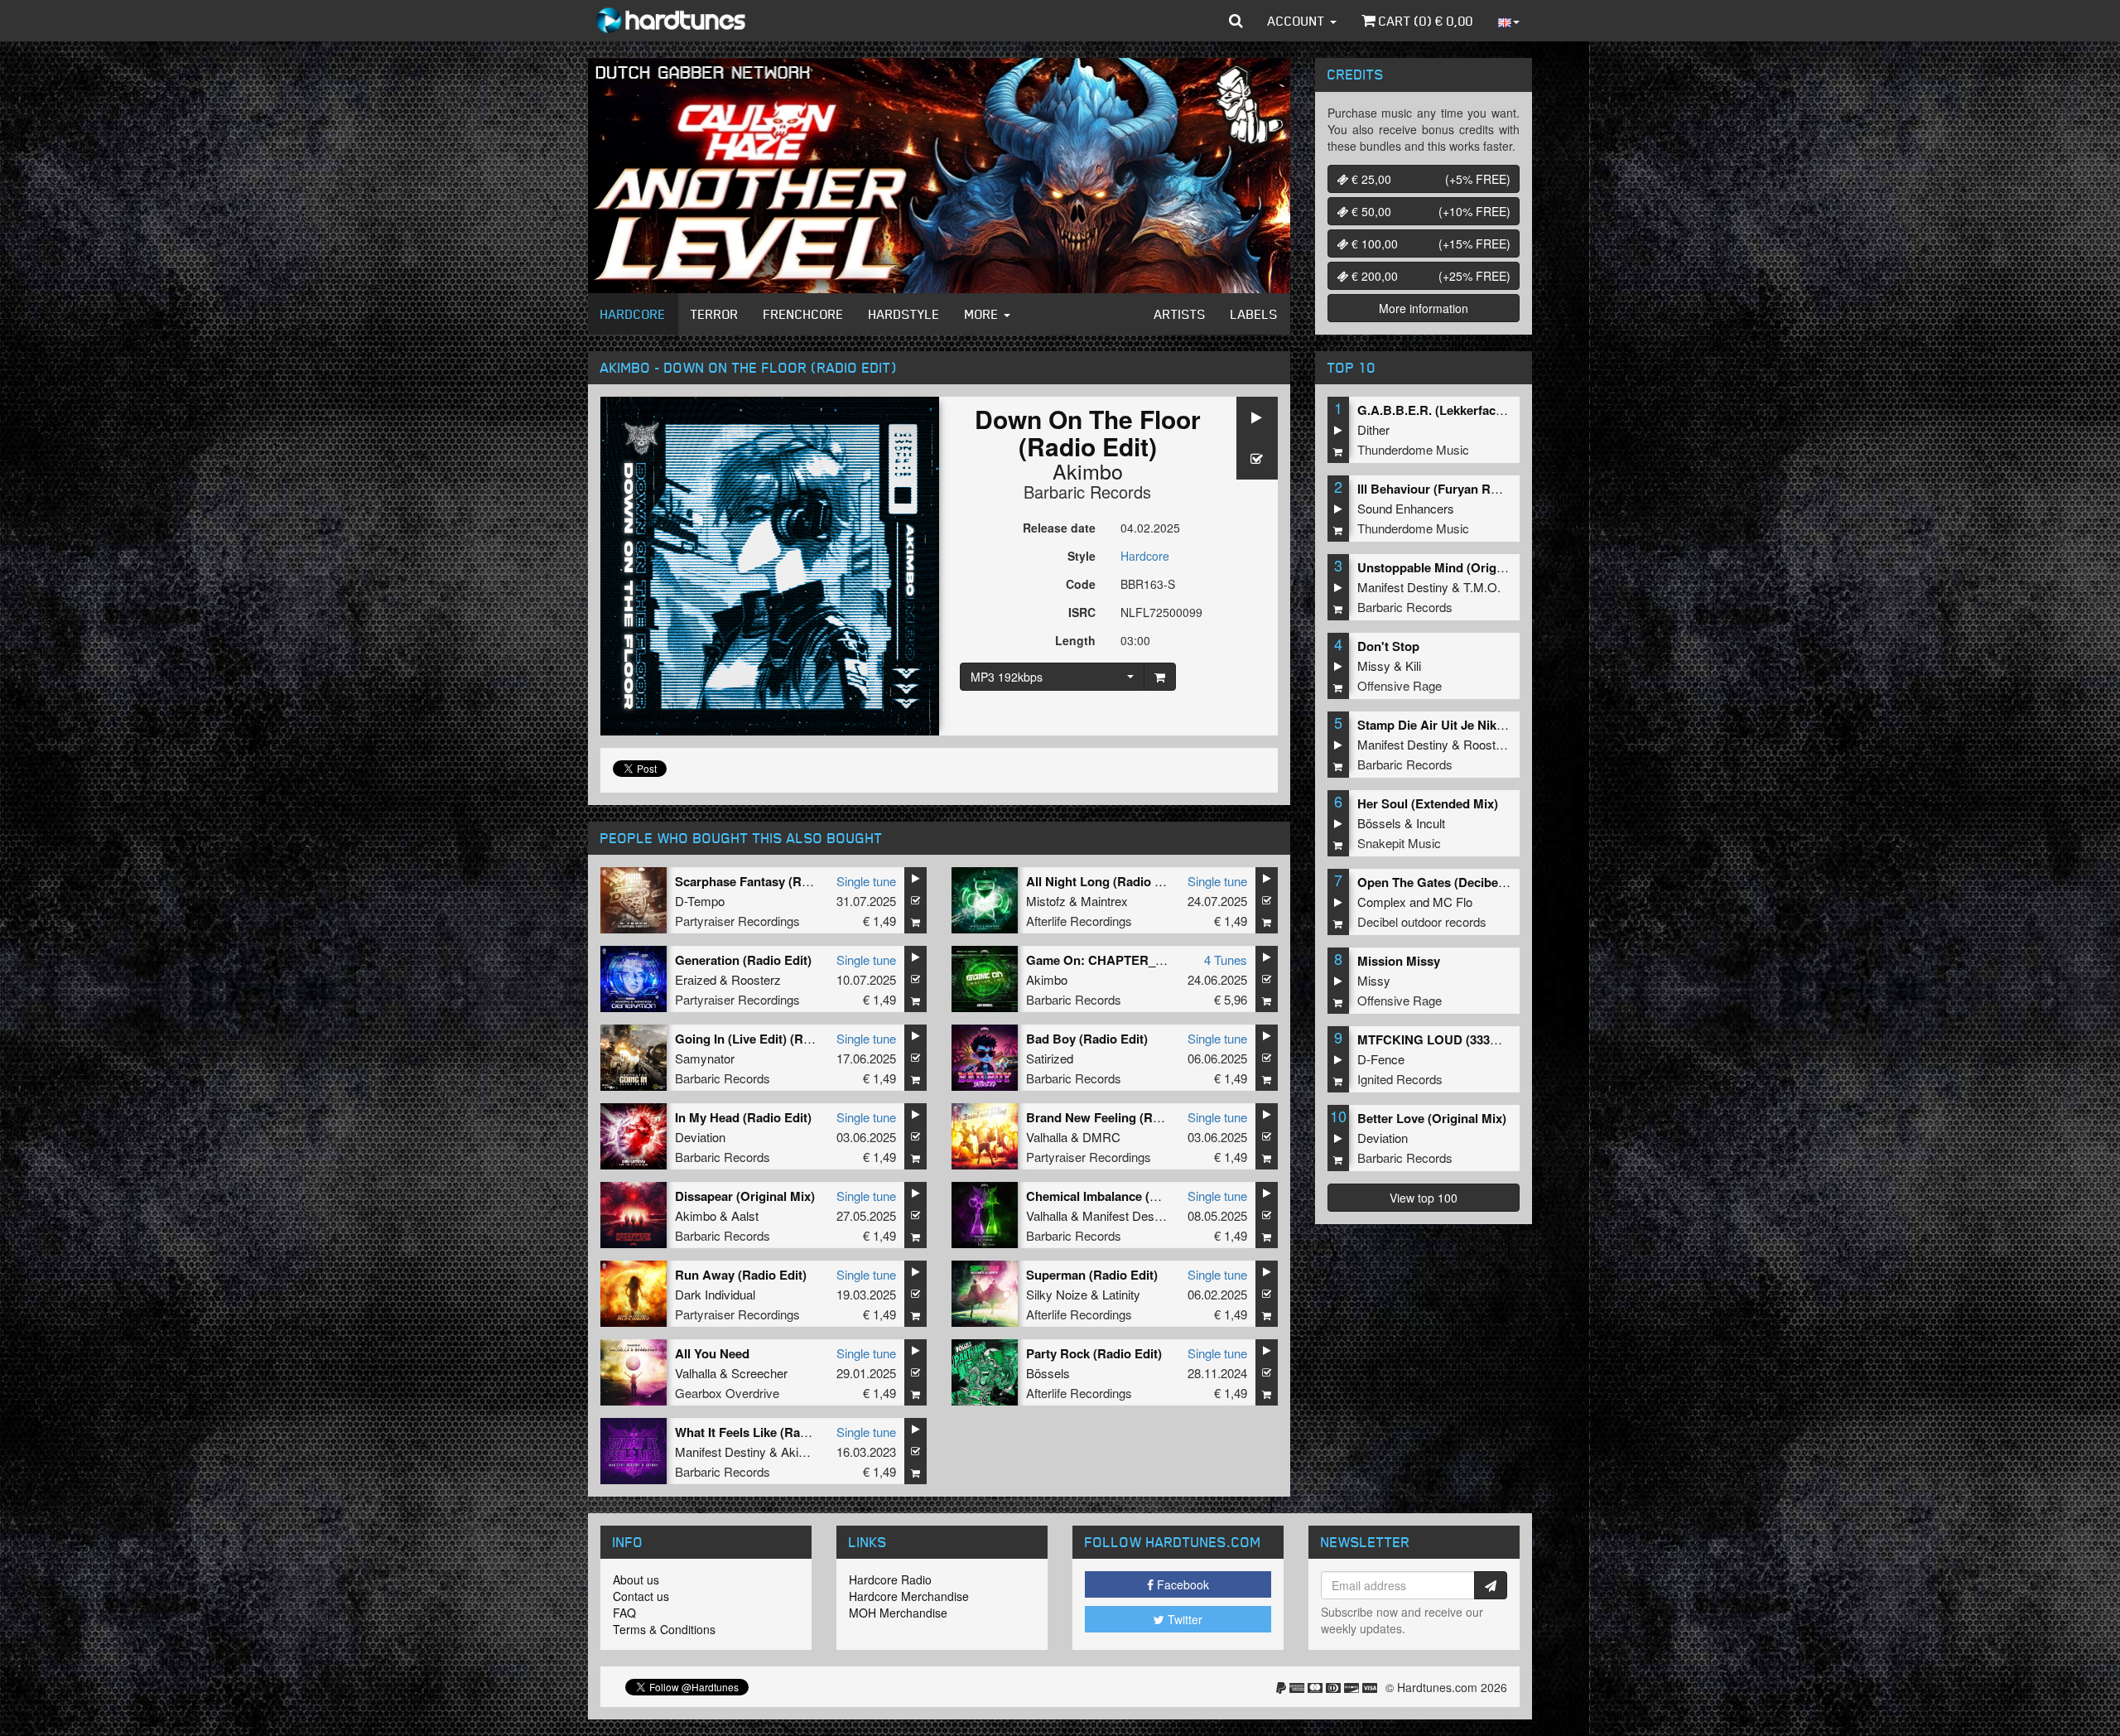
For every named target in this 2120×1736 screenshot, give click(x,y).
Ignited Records (1400, 1079)
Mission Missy (1399, 961)
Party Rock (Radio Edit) (1094, 1353)
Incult (1431, 823)
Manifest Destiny (1128, 1215)
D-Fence (1381, 1059)
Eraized (696, 979)
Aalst (745, 1215)
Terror (715, 314)
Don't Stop (1388, 646)
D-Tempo (700, 901)
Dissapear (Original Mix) (745, 1196)
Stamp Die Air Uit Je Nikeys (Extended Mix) (1482, 725)
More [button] (983, 314)
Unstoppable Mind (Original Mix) (1451, 567)
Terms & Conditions (664, 1629)
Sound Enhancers (1406, 508)
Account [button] (1298, 21)
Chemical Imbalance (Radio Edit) (1120, 1196)
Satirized (1050, 1058)
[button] (1236, 21)
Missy (1374, 665)
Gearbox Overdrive (727, 1393)
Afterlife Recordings (1079, 921)
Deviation (700, 1137)
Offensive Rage (1400, 685)
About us (636, 1579)
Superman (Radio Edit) (1092, 1275)
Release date (1059, 528)
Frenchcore (804, 314)
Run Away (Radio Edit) (741, 1275)
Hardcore (633, 314)
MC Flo (1453, 902)
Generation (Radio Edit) (743, 960)
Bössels (1048, 1373)
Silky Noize (1057, 1294)
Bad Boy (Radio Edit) (1087, 1039)
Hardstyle (904, 314)
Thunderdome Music (1413, 449)
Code (1081, 584)
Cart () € (1424, 21)
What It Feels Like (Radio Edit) (762, 1432)
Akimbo (1088, 470)
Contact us (641, 1596)
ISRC (1082, 612)
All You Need (712, 1353)
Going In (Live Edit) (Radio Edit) (767, 1039)
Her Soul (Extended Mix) (1428, 803)
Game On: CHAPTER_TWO (1105, 960)
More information (1424, 308)
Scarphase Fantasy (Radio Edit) (766, 881)
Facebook (1181, 1584)
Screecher (759, 1373)
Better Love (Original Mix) (1432, 1118)
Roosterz (756, 979)
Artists (1180, 314)
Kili (1413, 665)
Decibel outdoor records (1422, 921)
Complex (1382, 902)
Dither (1373, 429)
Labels (1254, 314)
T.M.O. (1482, 587)
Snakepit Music (1399, 843)
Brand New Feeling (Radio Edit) (1117, 1117)
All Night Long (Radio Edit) (1104, 881)
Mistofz (1046, 901)
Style (1082, 556)
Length (1075, 640)
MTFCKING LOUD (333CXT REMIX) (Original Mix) (1501, 1039)
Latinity (1121, 1294)
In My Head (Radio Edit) (743, 1117)
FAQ (624, 1613)
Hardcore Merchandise (909, 1596)
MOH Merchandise (898, 1613)
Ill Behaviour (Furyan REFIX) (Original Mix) (1481, 489)
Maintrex (1104, 901)
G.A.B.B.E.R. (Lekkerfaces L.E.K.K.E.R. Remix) (1492, 410)
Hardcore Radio (890, 1579)
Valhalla (1047, 1137)
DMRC (1101, 1137)
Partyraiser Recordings (737, 921)
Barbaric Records (1087, 492)
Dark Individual (715, 1294)
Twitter (1183, 1619)
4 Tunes (1226, 960)
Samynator (705, 1058)
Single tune (866, 881)
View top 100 (1424, 1198)
